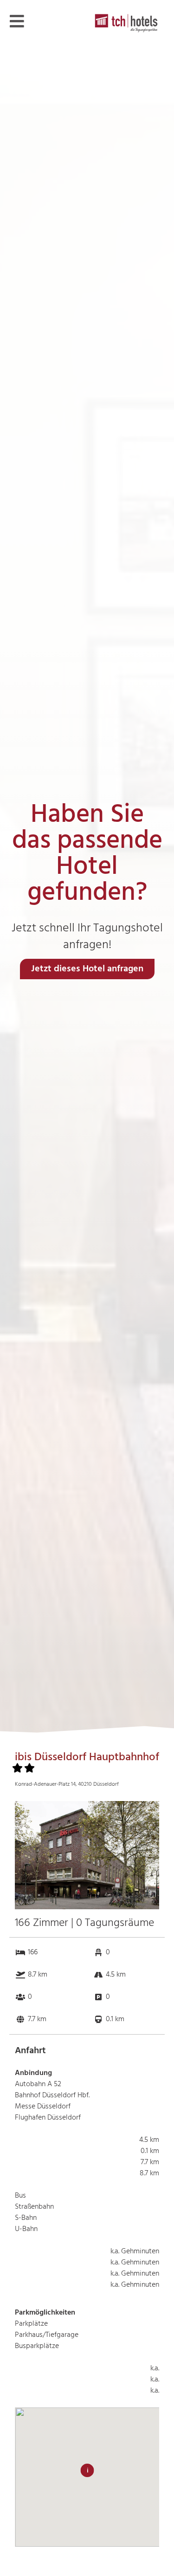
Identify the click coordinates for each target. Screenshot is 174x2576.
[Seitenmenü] (17, 21)
